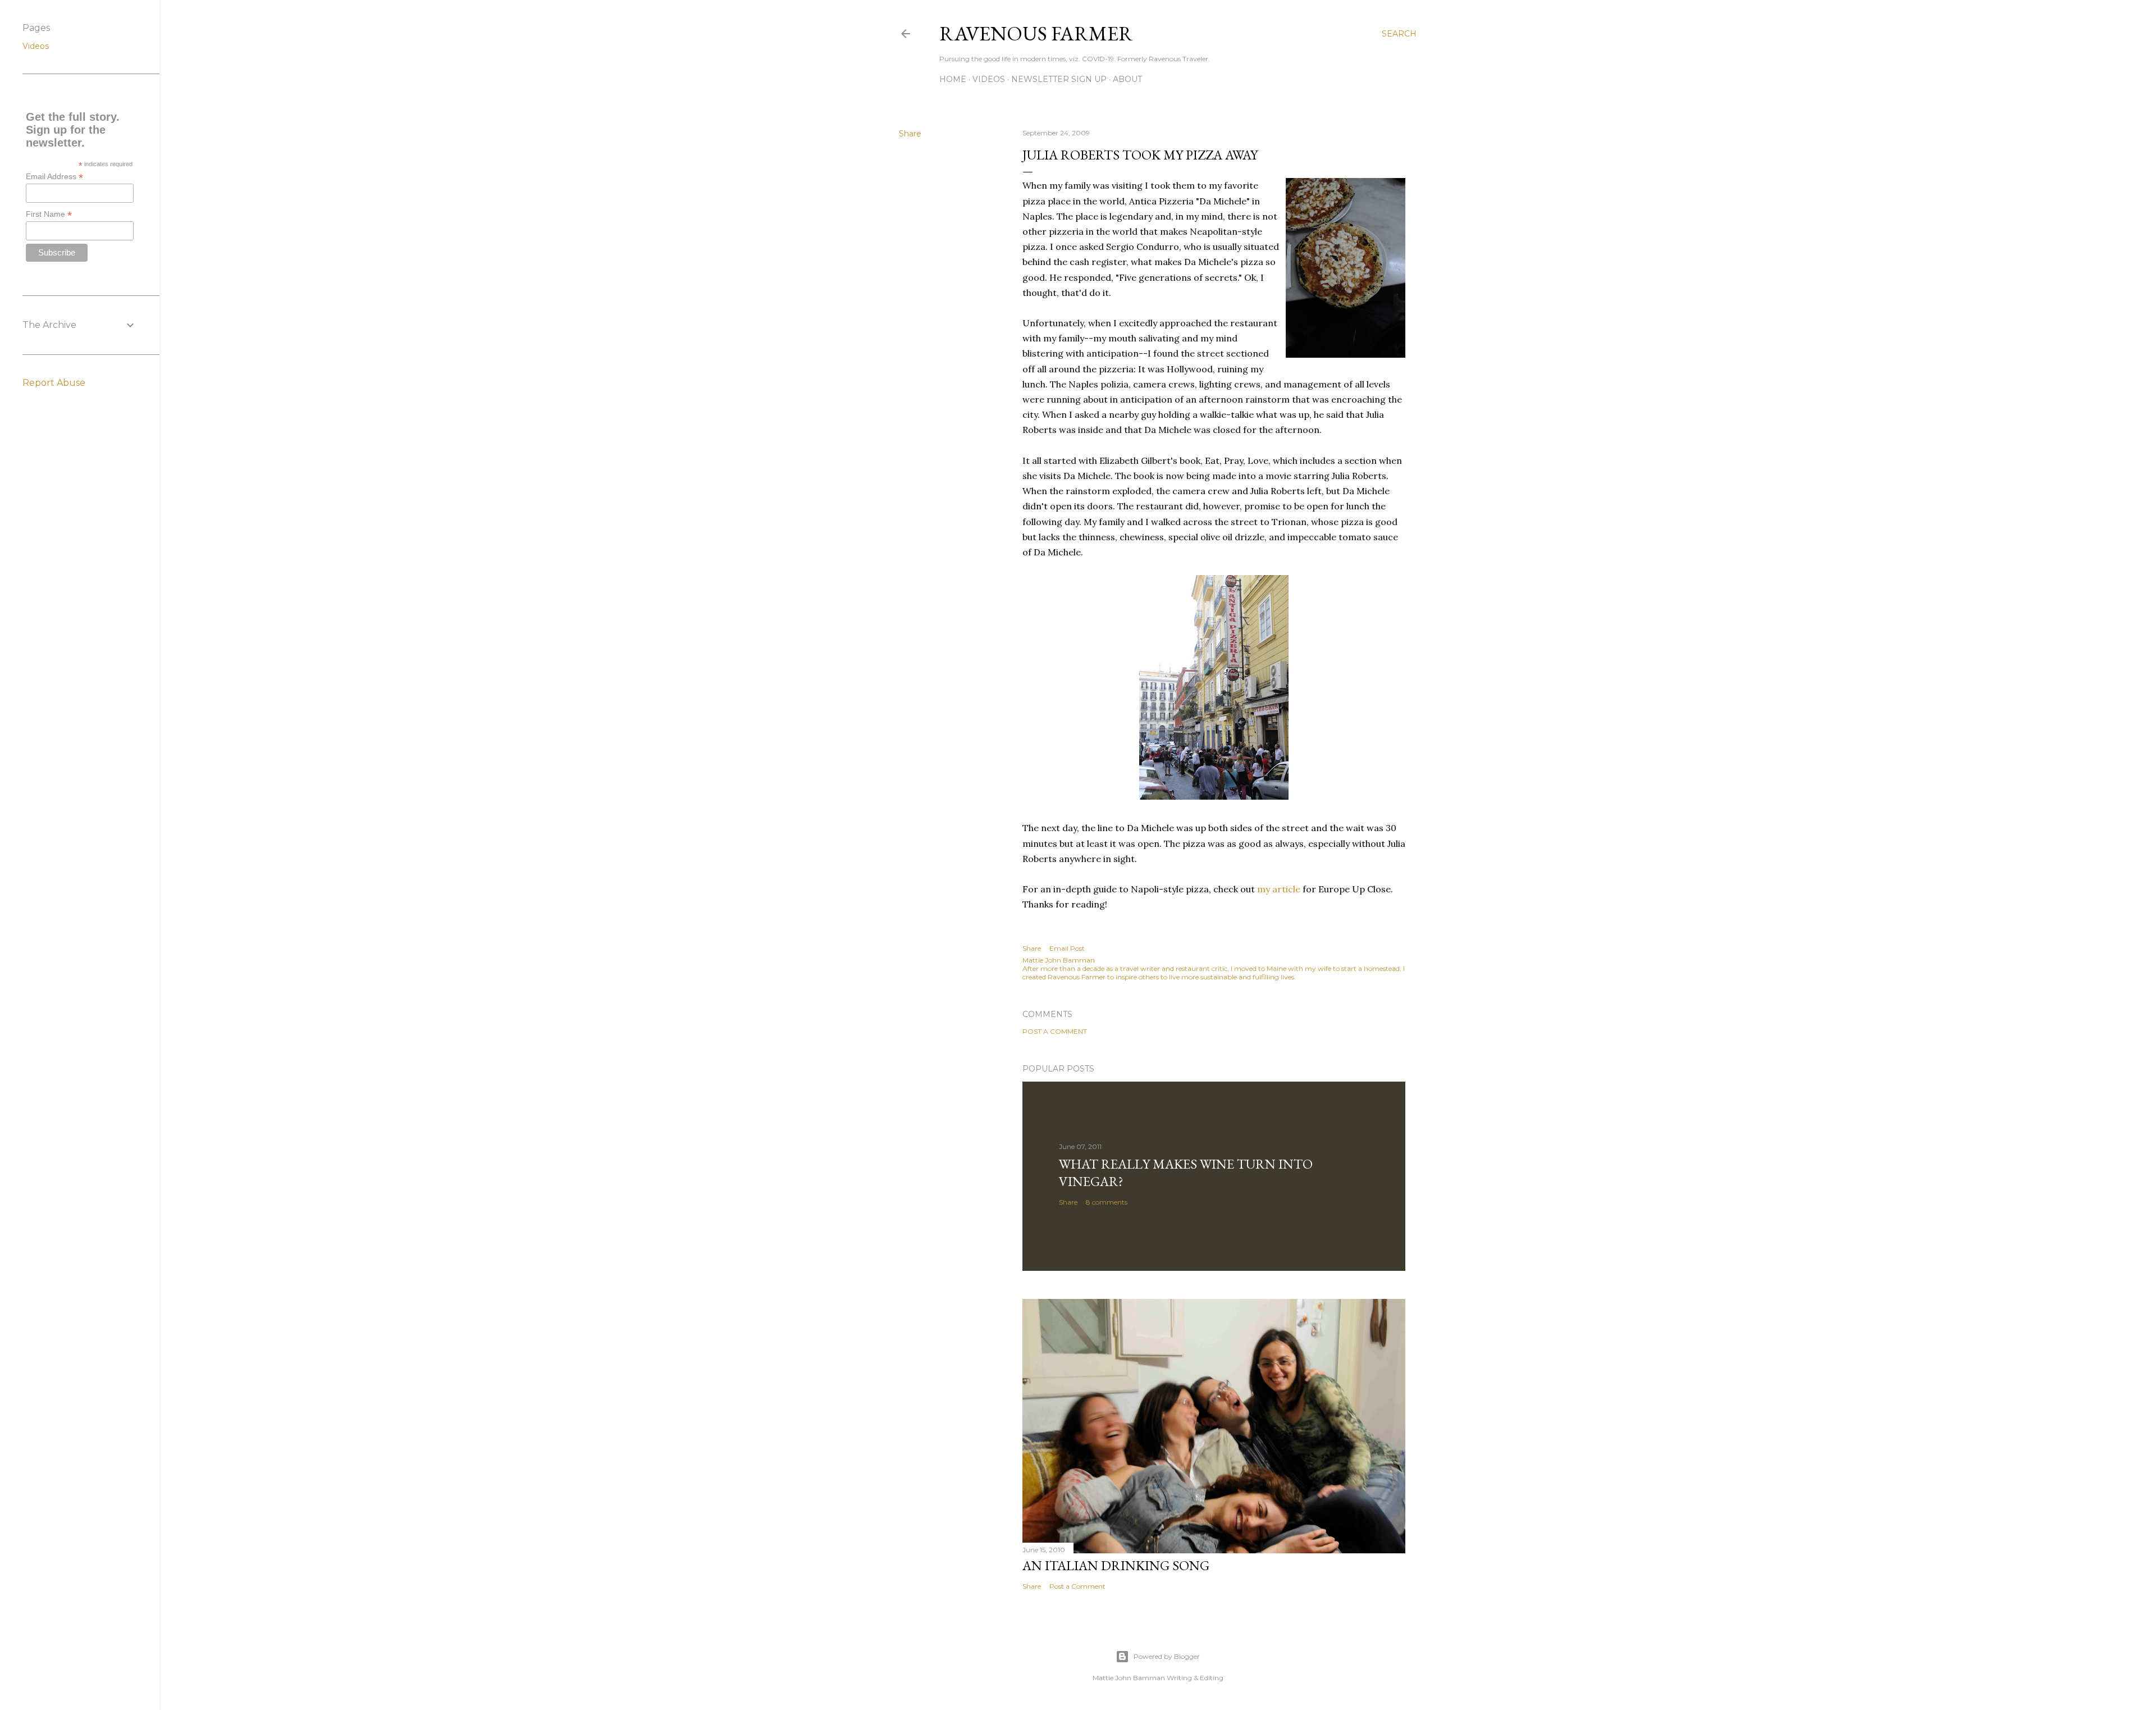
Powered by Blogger (1167, 1656)
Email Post (1067, 948)
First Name (49, 214)
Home (953, 79)
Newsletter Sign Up (1059, 79)
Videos (989, 79)
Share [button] (910, 134)
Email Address (54, 177)
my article (1279, 889)
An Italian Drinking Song (1116, 1565)
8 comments (1107, 1202)
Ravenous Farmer (1036, 33)
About (1127, 79)
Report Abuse (54, 383)
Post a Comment (1055, 1031)
